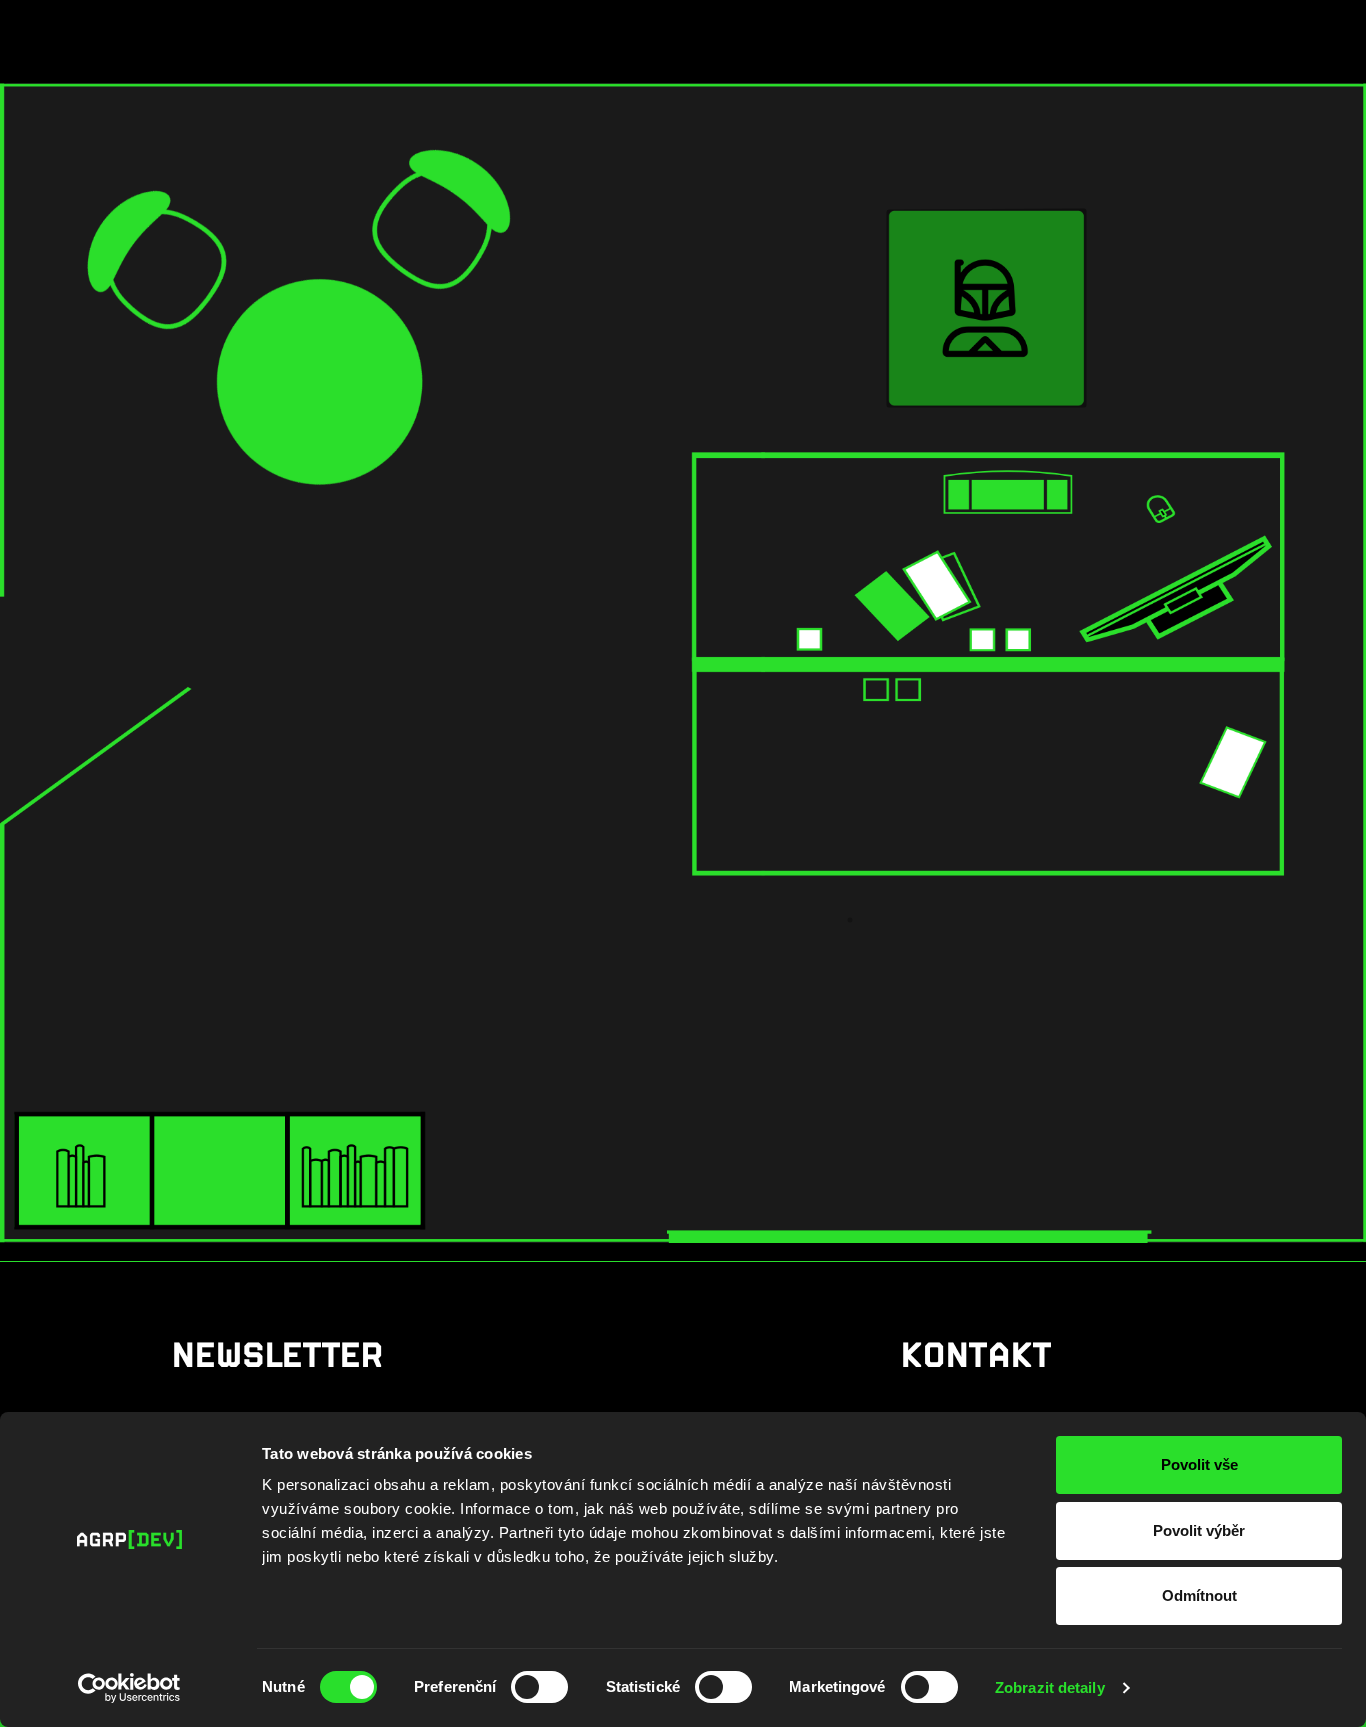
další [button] (1095, 35)
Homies (835, 33)
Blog (1032, 33)
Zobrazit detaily (1050, 1687)
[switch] (539, 1687)
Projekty (742, 33)
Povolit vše (1199, 1464)
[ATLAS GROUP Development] (116, 33)
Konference (937, 33)
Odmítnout (1199, 1595)
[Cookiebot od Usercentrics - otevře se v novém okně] (129, 1688)
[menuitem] (749, 33)
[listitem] (986, 308)
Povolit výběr (1199, 1530)
